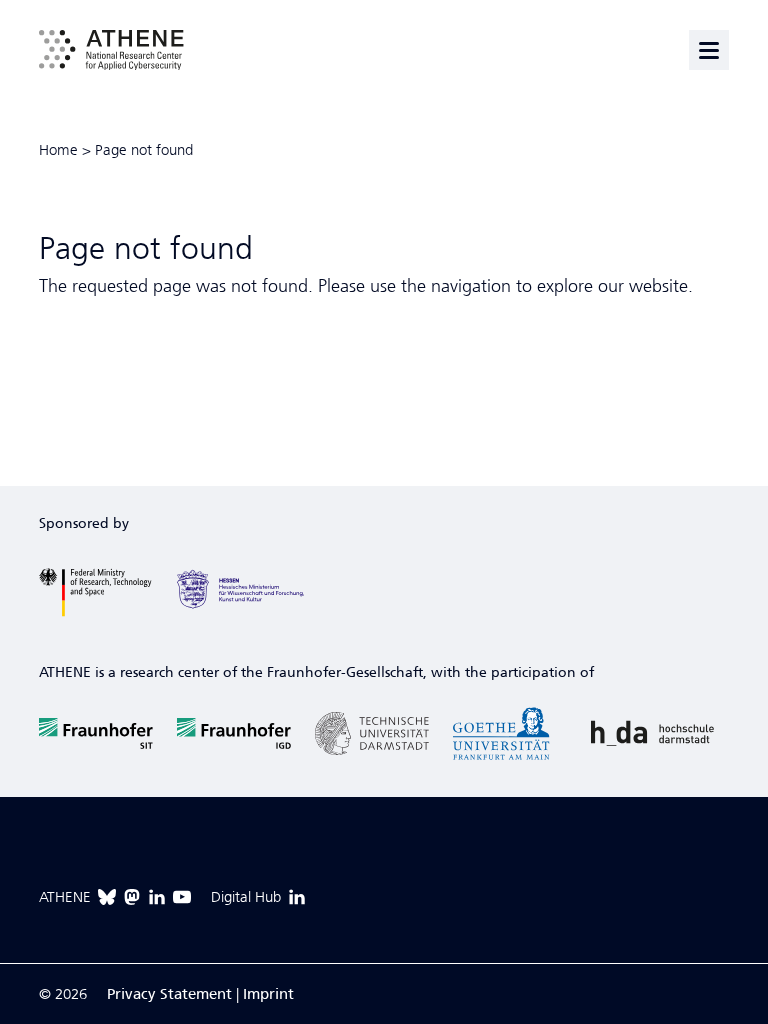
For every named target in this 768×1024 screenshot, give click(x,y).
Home (58, 150)
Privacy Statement (169, 994)
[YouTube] (182, 897)
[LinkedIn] (157, 897)
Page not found (144, 150)
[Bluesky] (107, 897)
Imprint (268, 994)
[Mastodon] (132, 897)
